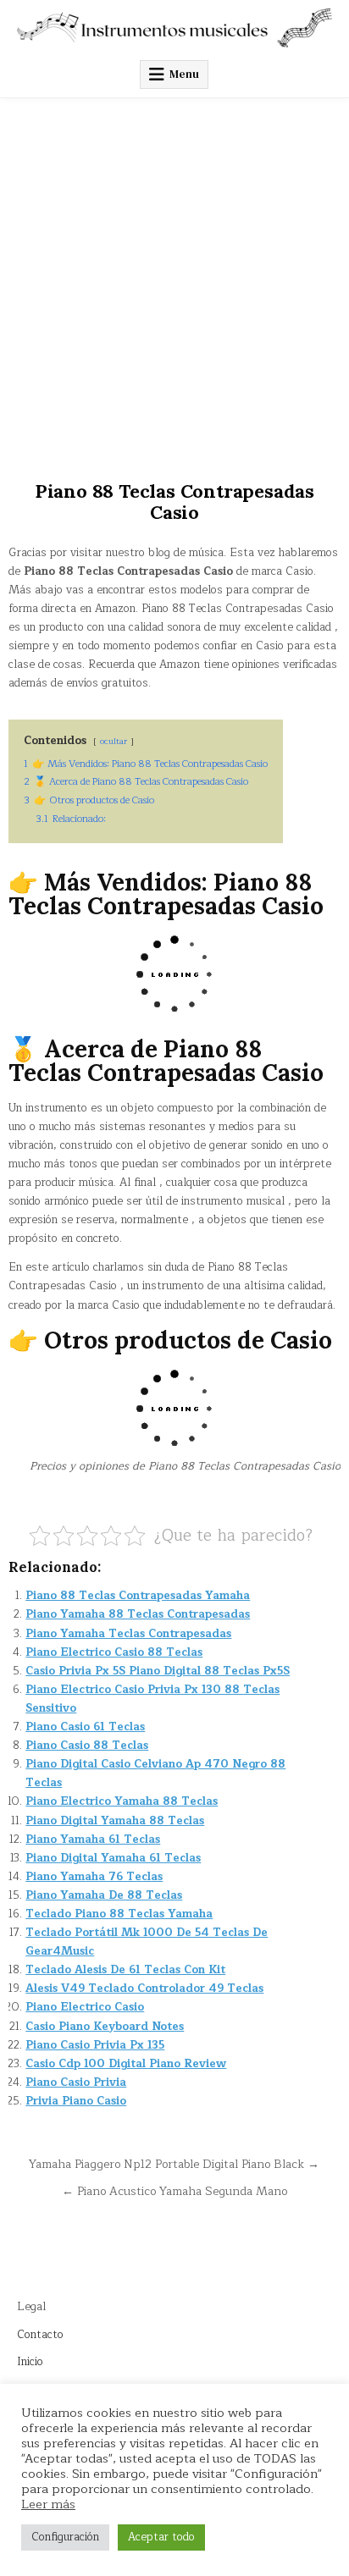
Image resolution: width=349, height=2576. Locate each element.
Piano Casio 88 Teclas (87, 1746)
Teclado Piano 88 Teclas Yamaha (119, 1914)
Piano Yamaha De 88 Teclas (104, 1895)
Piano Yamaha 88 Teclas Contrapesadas (138, 1614)
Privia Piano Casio (76, 2101)
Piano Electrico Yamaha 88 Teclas (122, 1801)
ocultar (114, 741)
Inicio (30, 2362)
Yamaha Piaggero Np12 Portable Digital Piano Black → (174, 2164)
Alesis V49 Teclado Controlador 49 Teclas (144, 1989)
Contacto (40, 2335)
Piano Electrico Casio (85, 2007)
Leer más (48, 2504)
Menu (184, 74)
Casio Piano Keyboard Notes (105, 2027)
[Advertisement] (174, 281)
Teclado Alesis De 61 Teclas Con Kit (125, 1970)
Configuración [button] (65, 2537)
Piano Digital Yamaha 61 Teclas (113, 1858)
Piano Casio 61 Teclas (85, 1727)
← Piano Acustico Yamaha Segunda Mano (174, 2191)
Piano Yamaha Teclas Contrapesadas (128, 1634)
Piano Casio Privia (76, 2082)
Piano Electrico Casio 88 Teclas (114, 1652)
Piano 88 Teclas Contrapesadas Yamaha (138, 1596)
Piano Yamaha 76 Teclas (94, 1877)
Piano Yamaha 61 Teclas (93, 1840)
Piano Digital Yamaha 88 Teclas (115, 1821)
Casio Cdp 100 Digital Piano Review (126, 2064)
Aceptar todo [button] (161, 2537)
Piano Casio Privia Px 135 (95, 2045)
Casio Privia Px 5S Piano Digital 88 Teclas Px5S (158, 1671)
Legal (31, 2307)
